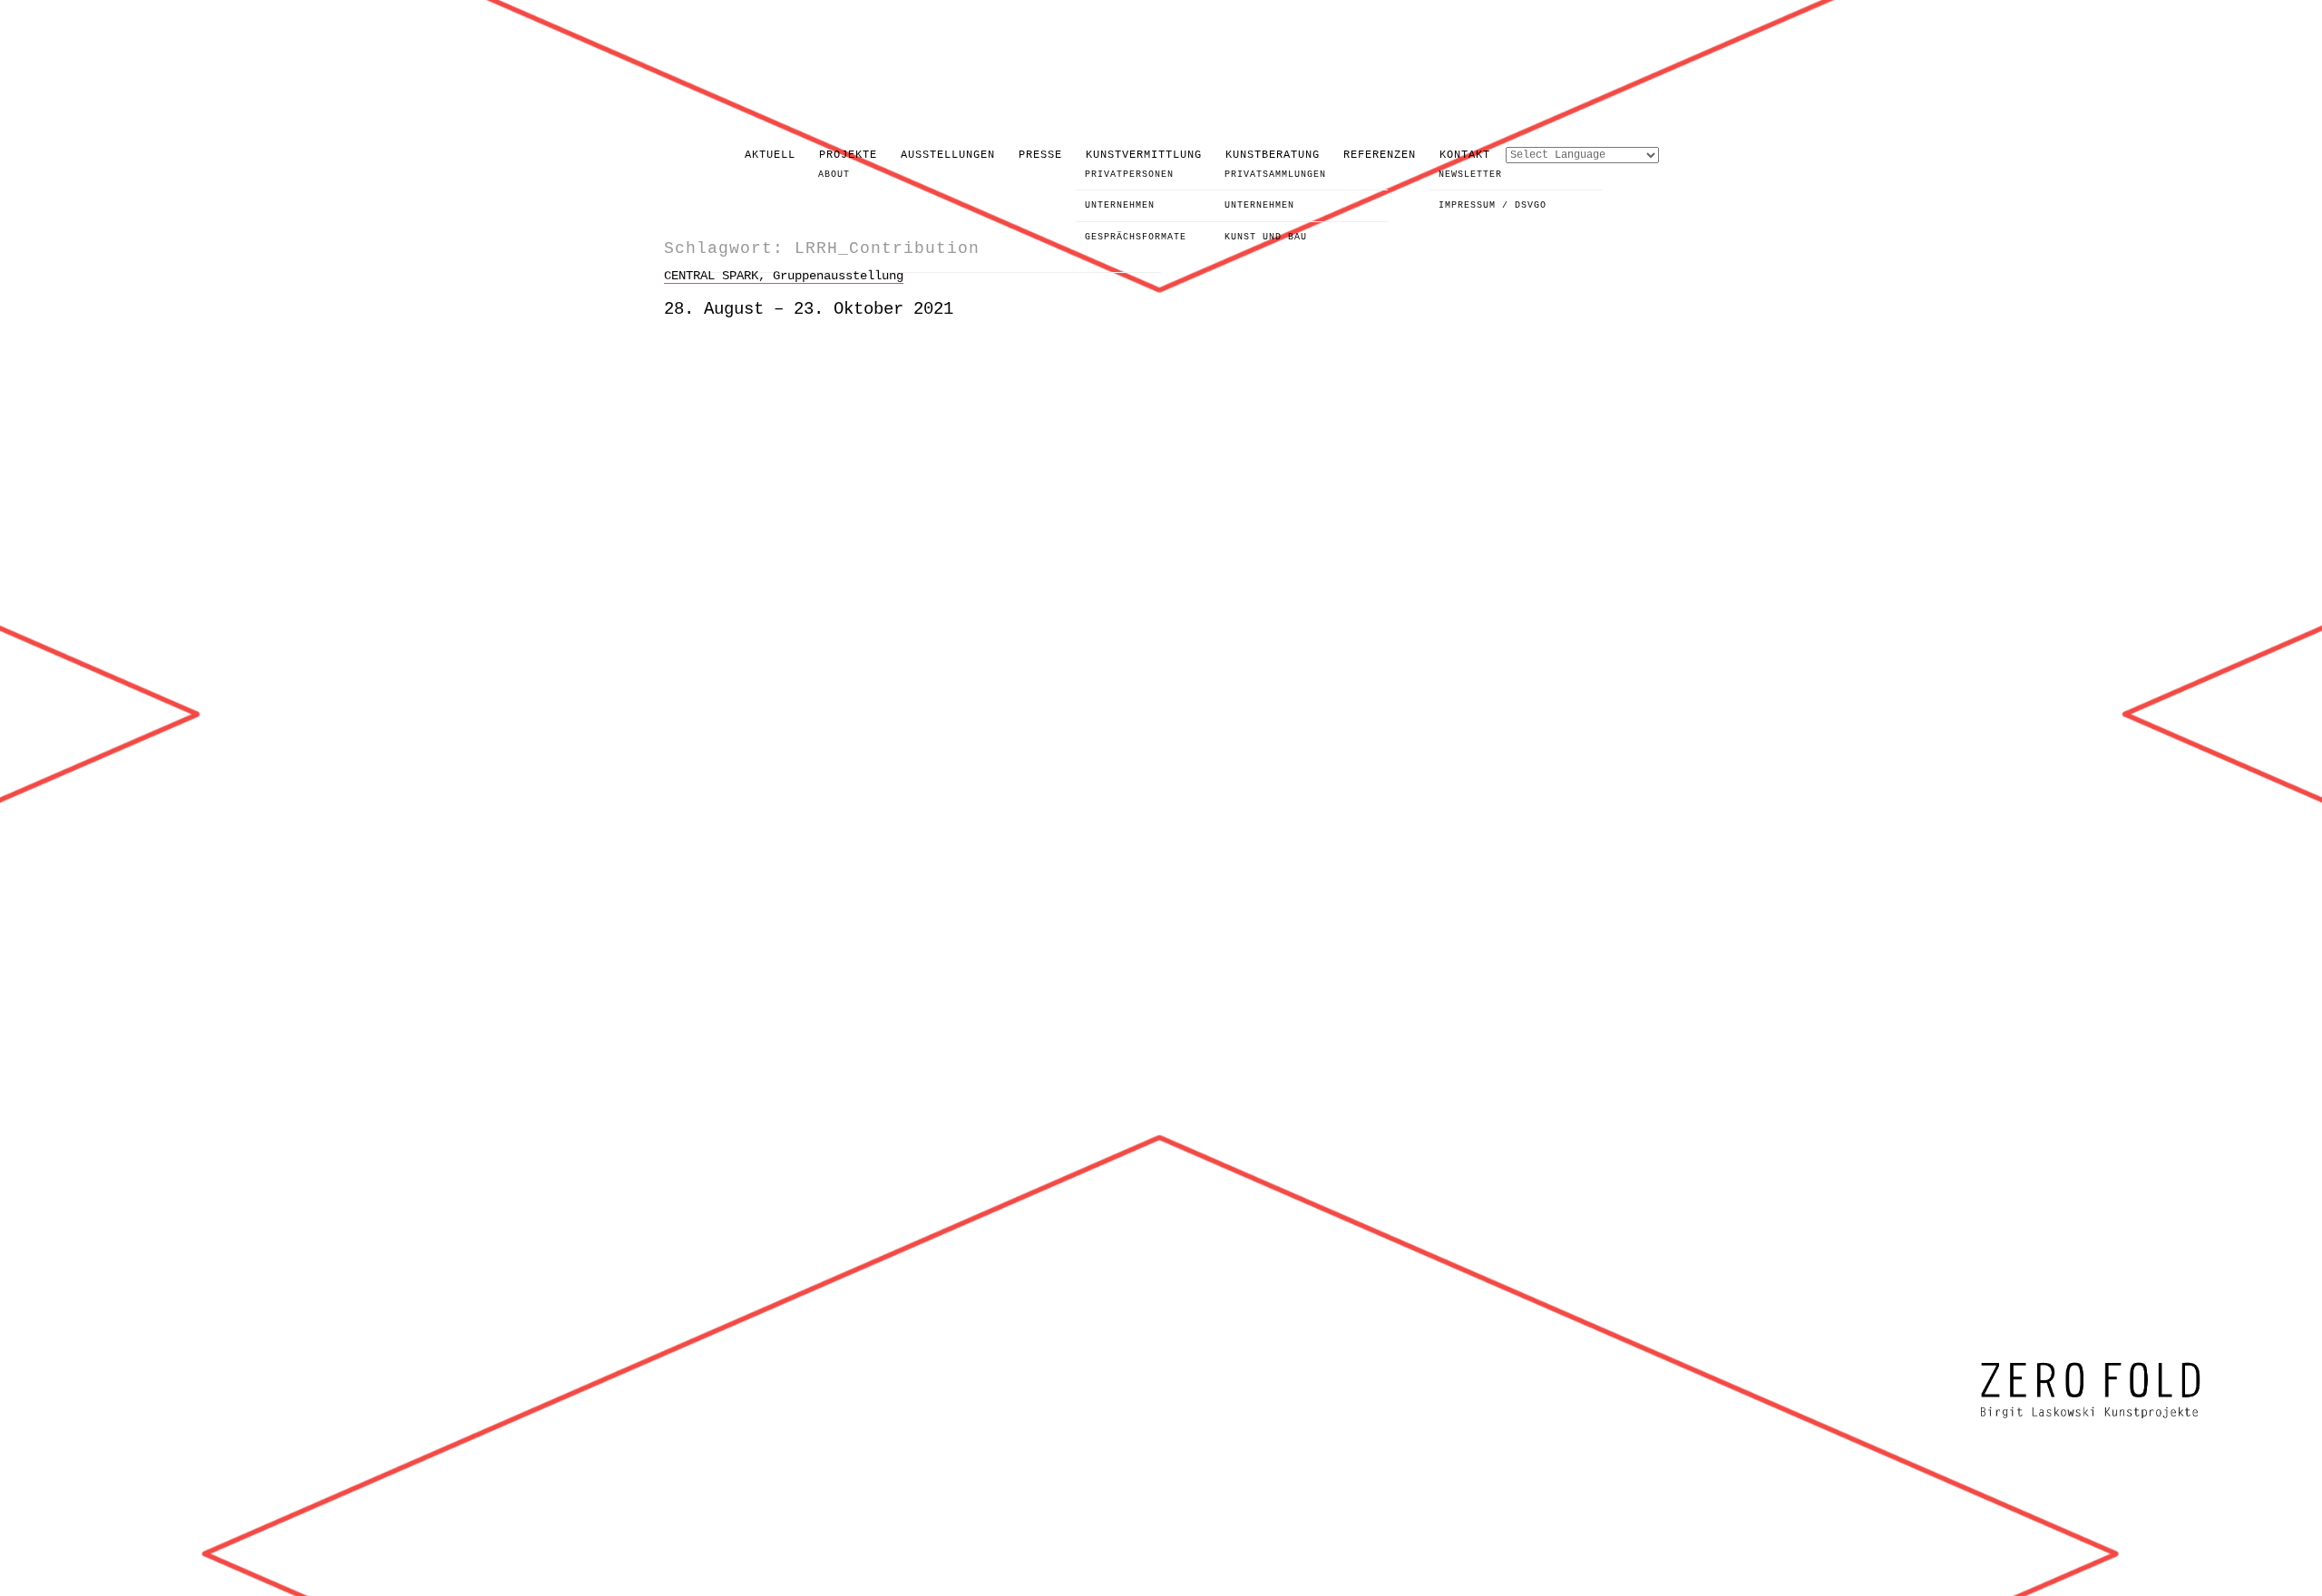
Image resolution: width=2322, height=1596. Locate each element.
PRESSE (1040, 155)
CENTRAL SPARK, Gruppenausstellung (784, 276)
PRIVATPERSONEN (1129, 175)
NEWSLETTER (1470, 175)
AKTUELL (770, 155)
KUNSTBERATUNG (1273, 155)
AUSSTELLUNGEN (948, 155)
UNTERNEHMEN (1120, 205)
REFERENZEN (1380, 155)
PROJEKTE (848, 155)
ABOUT (834, 175)
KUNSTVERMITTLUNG (1144, 155)
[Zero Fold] (2091, 1420)
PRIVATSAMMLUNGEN (1275, 175)
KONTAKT (1465, 155)
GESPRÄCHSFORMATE (1136, 237)
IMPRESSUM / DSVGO (1493, 205)
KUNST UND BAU (1266, 237)
